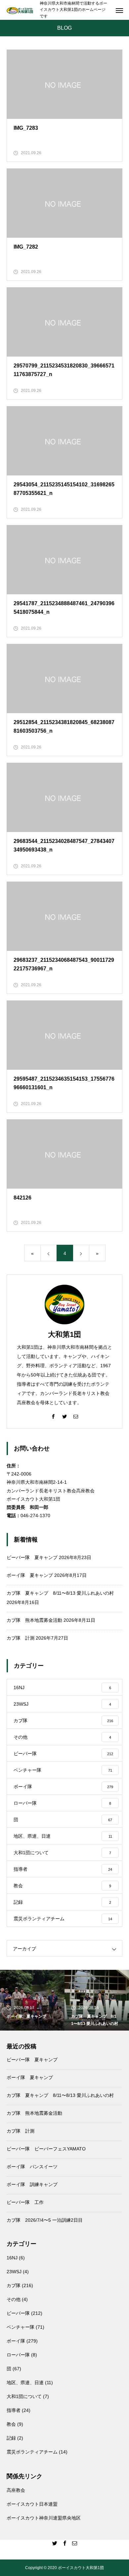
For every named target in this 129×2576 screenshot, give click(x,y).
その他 (14, 2299)
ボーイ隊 (16, 2341)
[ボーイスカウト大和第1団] (20, 10)
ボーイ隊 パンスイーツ (32, 2167)
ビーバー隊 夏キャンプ (32, 1557)
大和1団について (24, 2396)
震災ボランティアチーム (32, 2452)
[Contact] (76, 1416)
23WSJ (14, 2272)
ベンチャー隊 (21, 2327)
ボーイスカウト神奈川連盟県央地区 (44, 2518)
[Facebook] (53, 1416)
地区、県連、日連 (25, 2383)
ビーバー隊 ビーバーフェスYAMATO (46, 2149)
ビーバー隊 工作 (25, 2202)
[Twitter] (64, 1416)
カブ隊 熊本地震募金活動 (34, 1620)
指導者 (14, 2410)
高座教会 (16, 2490)
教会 (11, 2424)
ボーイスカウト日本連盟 (32, 2504)
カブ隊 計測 (21, 1638)
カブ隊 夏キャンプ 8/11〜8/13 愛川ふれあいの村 (60, 1593)
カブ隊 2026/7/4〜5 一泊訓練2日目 (45, 2220)
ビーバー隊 (18, 2313)
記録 (11, 2438)
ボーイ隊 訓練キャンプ (32, 2184)
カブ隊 (14, 2285)
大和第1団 (64, 1334)
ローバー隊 (18, 2355)
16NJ (12, 2258)
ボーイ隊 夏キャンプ (30, 1575)
